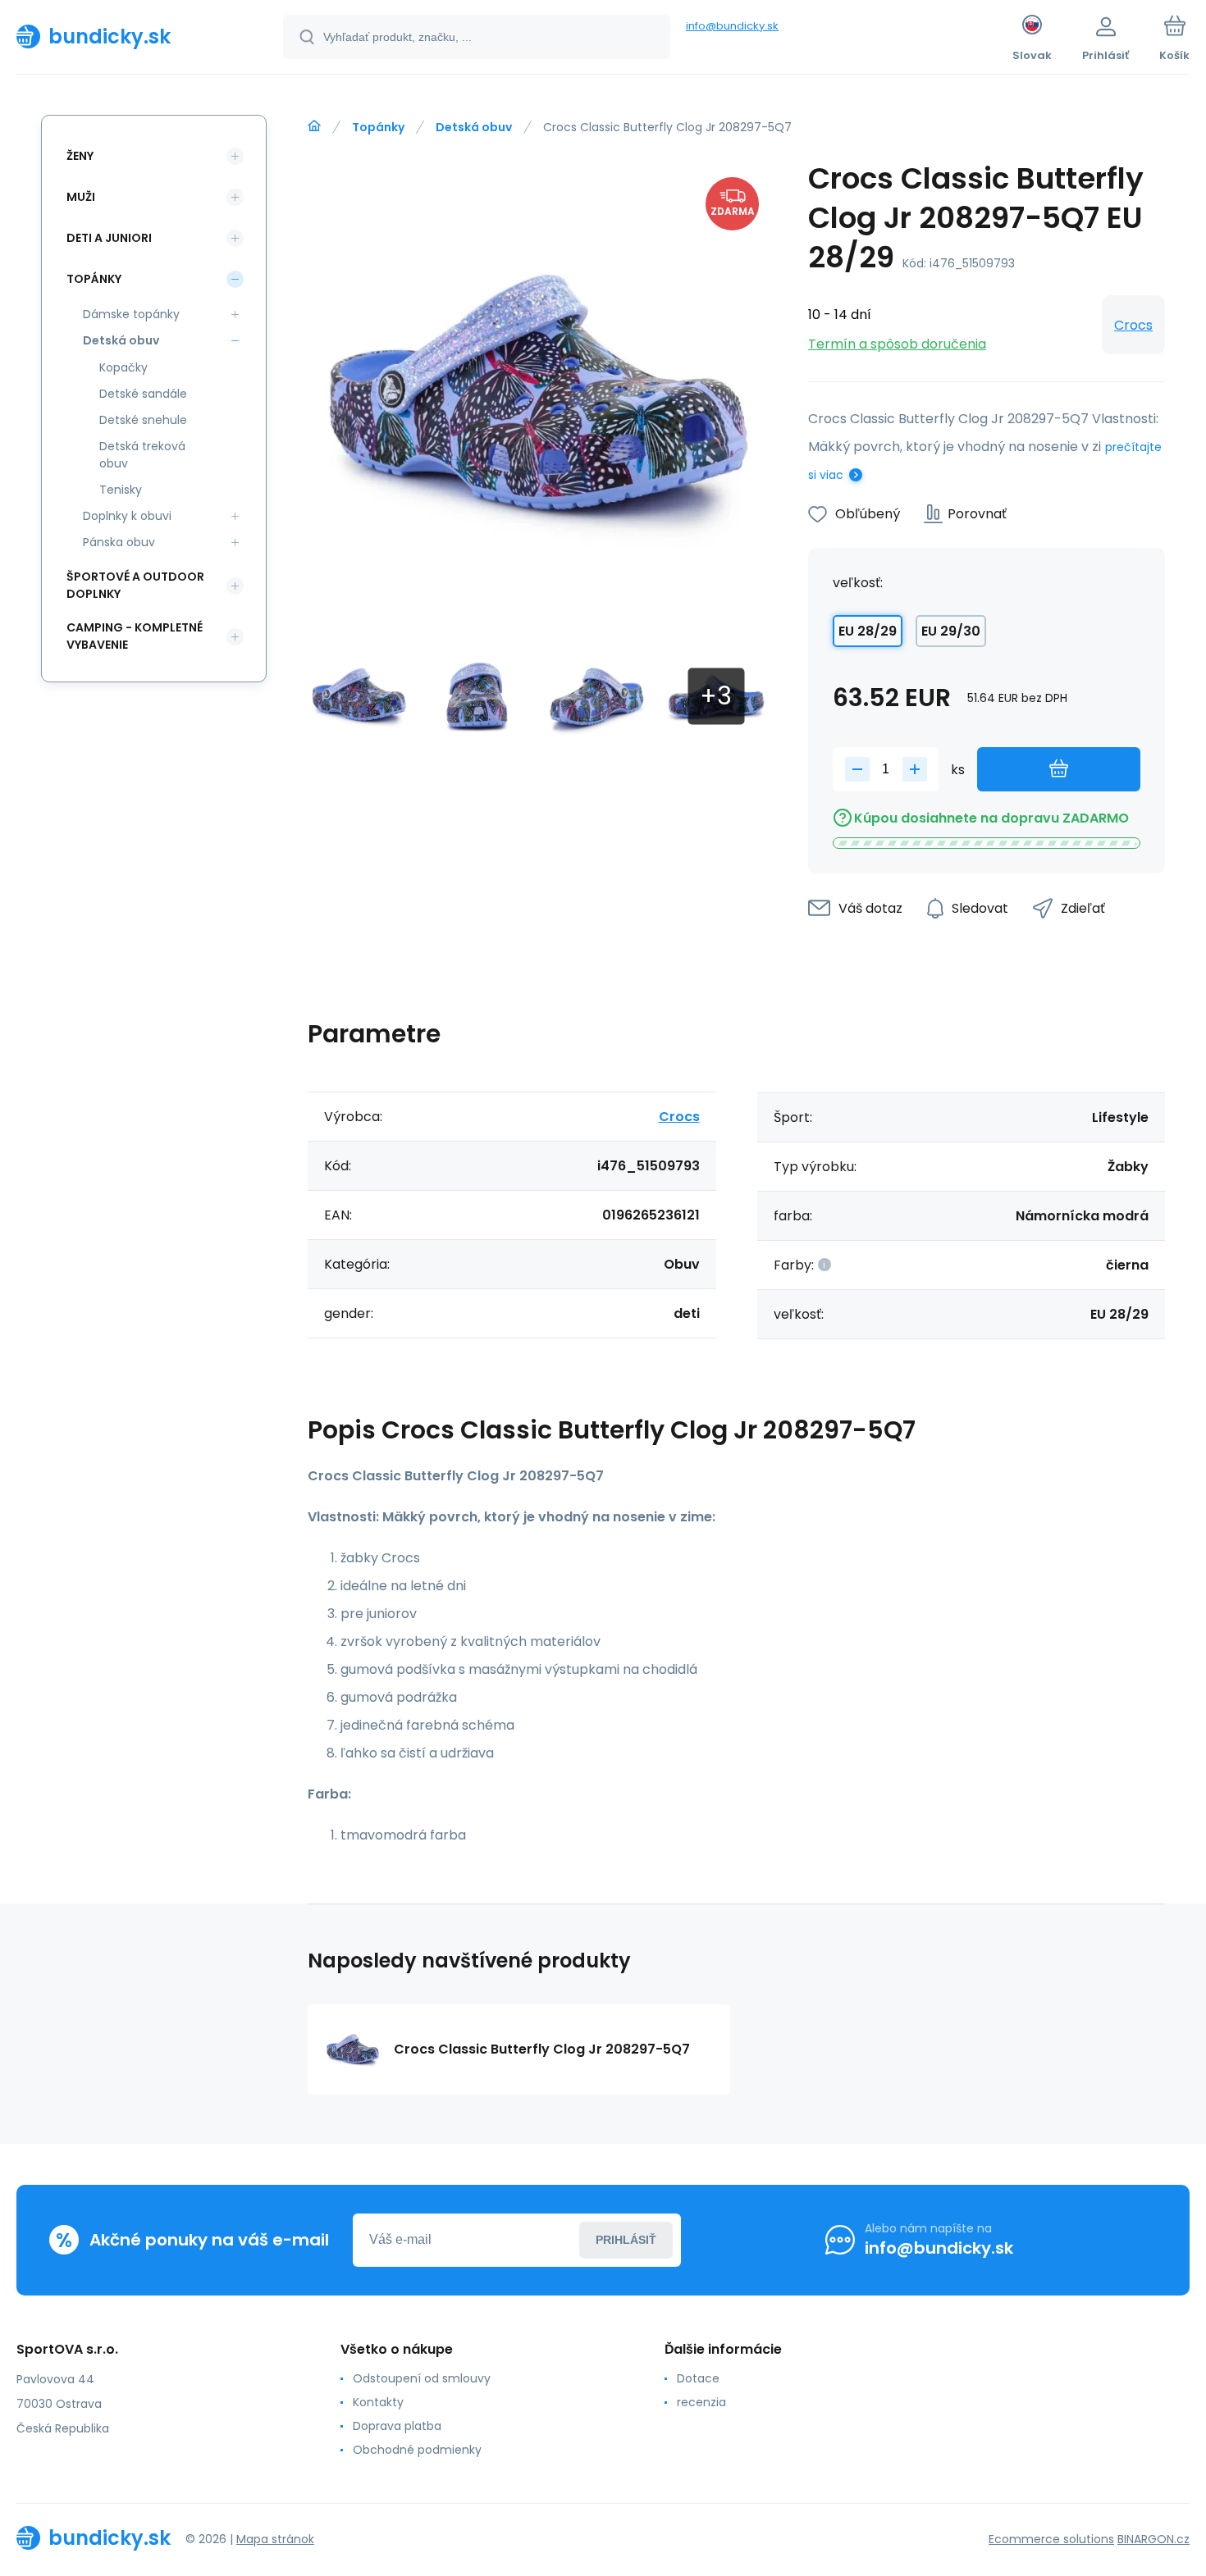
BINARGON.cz (1153, 2539)
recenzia (701, 2402)
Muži (81, 197)
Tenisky (121, 490)
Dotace (698, 2378)
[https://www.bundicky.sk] (314, 126)
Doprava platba (397, 2426)
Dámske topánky (131, 314)
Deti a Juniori (109, 238)
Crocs (1133, 325)
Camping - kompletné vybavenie (135, 636)
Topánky (378, 127)
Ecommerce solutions (1051, 2539)
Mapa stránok (275, 2539)
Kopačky (123, 367)
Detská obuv (474, 127)
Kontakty (378, 2402)
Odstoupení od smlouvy (422, 2378)
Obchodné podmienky (417, 2450)
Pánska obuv (119, 542)
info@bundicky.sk (732, 26)
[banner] (129, 36)
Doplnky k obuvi (127, 516)
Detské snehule (143, 420)
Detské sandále (143, 394)
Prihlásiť (626, 2240)
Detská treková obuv (142, 455)
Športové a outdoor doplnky (135, 585)
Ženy (80, 156)
